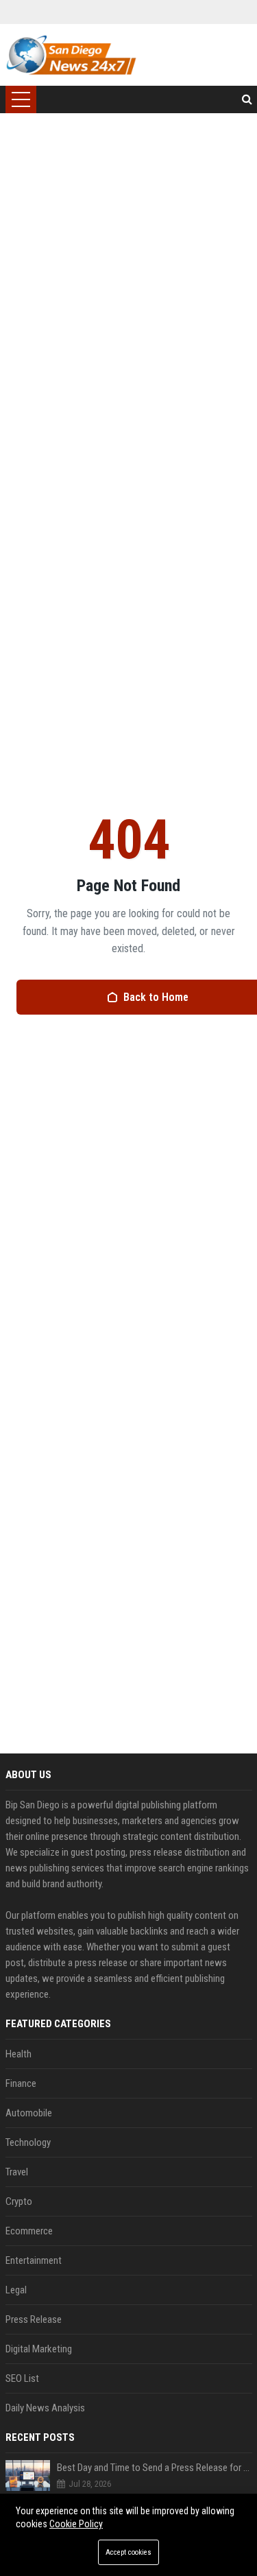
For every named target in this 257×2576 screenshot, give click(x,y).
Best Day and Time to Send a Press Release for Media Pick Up (155, 2468)
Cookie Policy (76, 2524)
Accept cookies (128, 2552)
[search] (247, 99)
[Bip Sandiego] (71, 55)
